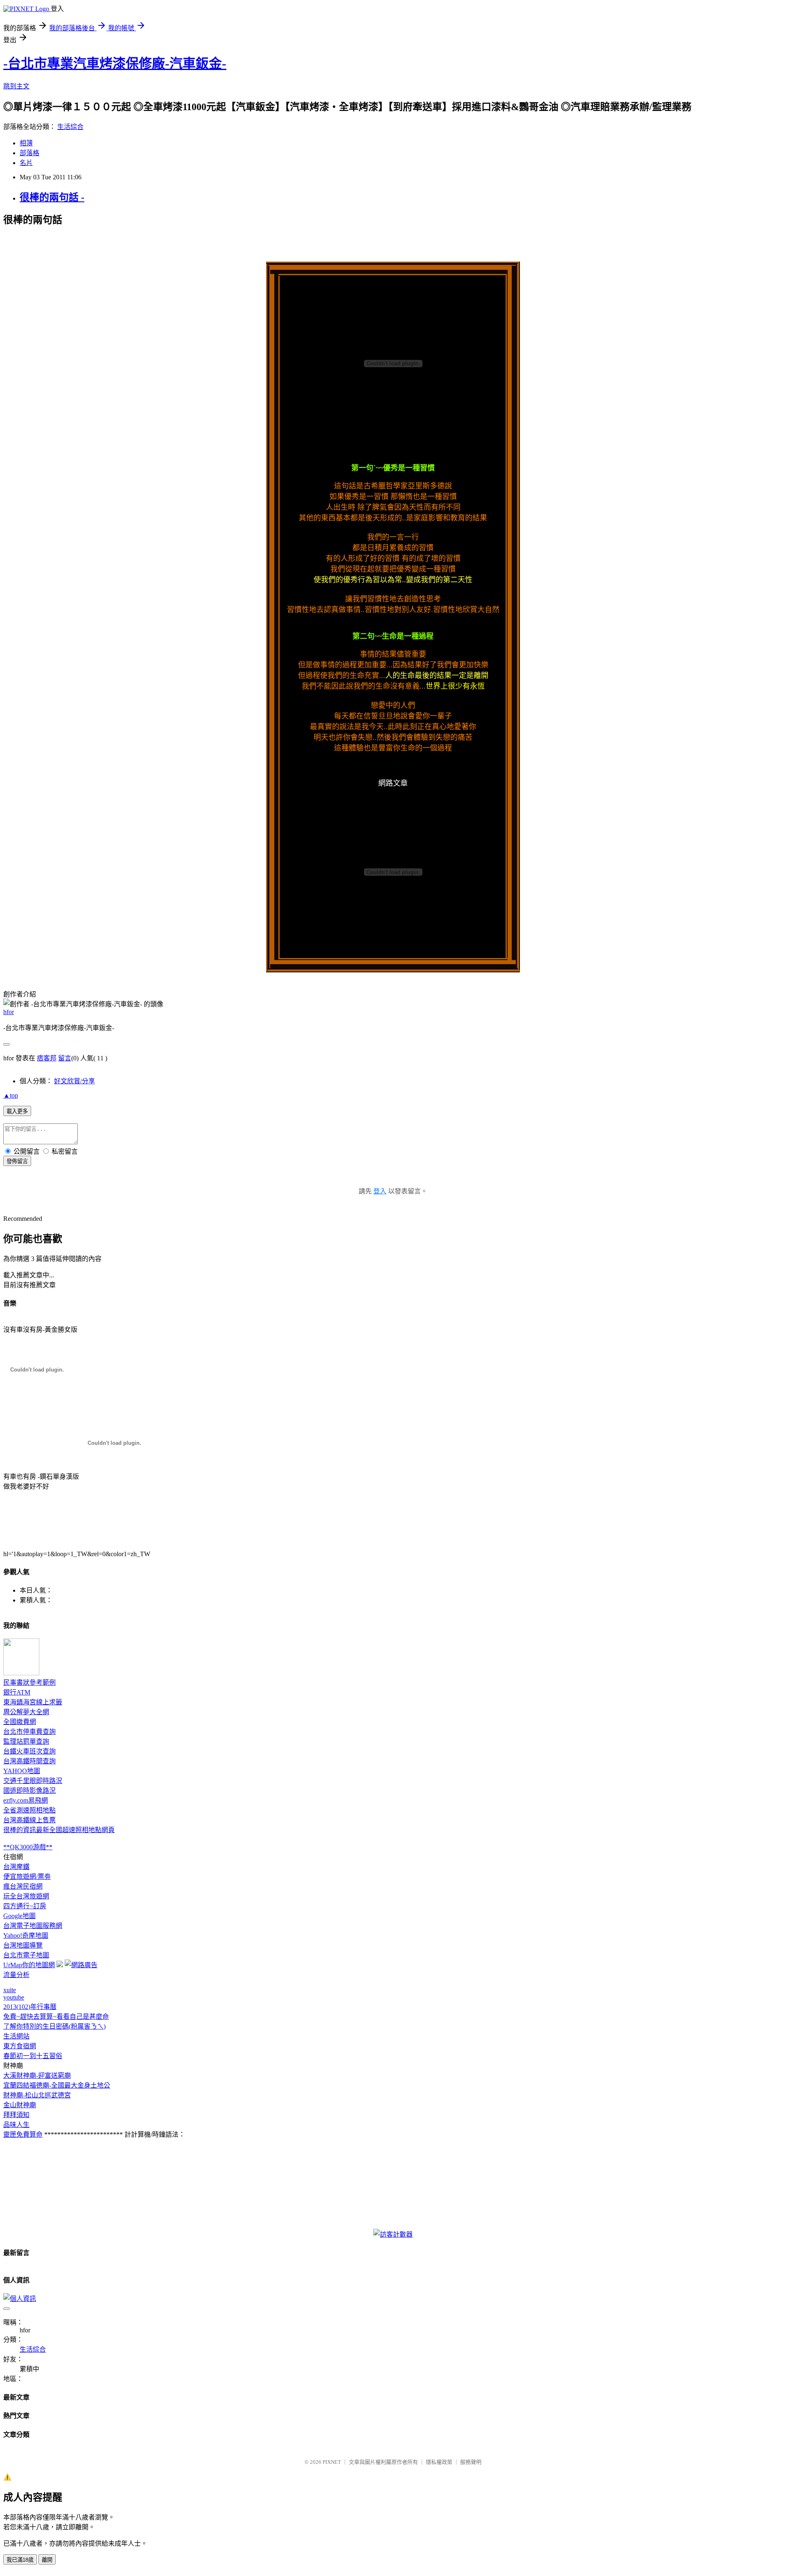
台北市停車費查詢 (29, 1732)
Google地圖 (19, 1916)
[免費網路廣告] (81, 1965)
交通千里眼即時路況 (33, 1781)
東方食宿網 (20, 2046)
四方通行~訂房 (25, 1906)
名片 (26, 163)
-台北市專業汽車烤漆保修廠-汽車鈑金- (115, 63)
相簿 (26, 143)
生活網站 (16, 2036)
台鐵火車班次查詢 (29, 1751)
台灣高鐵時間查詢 (29, 1761)
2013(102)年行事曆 (30, 2007)
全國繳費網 (20, 1722)
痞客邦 (47, 1058)
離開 (47, 2560)
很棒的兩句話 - (52, 197)
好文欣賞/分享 (75, 1081)
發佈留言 (17, 1161)
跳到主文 (16, 86)
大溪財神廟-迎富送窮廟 (37, 2075)
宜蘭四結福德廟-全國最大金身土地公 (57, 2085)
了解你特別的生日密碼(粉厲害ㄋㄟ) (54, 2026)
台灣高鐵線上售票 (29, 1820)
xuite (10, 1990)
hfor (9, 1012)
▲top (11, 1095)
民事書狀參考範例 (29, 1682)
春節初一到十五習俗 (33, 2056)
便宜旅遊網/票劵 (27, 1877)
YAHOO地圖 (22, 1771)
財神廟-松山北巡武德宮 (37, 2095)
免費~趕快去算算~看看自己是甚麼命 (56, 2017)
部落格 (29, 153)
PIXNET (332, 2462)
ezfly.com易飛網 (26, 1800)
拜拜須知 (16, 2115)
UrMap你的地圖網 (29, 1965)
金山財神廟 (20, 2105)
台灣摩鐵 (16, 1867)
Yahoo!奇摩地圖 (26, 1935)
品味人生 (16, 2125)
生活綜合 (70, 127)
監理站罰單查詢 (26, 1741)
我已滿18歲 (20, 2560)
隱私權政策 (439, 2462)
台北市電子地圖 (26, 1955)
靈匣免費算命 (23, 2134)
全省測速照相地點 (29, 1810)
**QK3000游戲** (28, 1847)
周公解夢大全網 (26, 1712)
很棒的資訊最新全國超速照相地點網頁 (59, 1830)
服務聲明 (471, 2462)
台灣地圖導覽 (23, 1945)
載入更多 (17, 1111)
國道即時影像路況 (29, 1791)
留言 (65, 1058)
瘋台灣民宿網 (23, 1886)
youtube (14, 1997)
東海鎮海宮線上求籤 (33, 1702)
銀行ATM (17, 1692)
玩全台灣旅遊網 (26, 1896)
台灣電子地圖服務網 (33, 1926)
